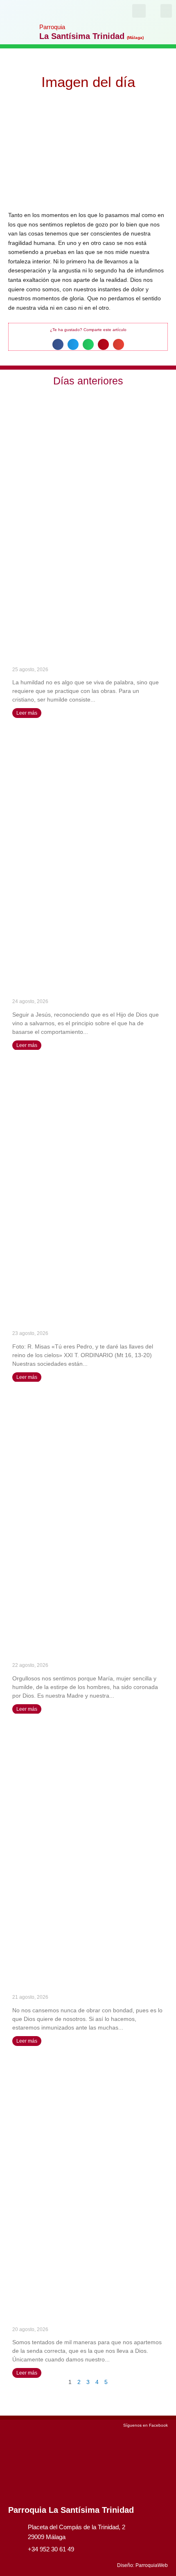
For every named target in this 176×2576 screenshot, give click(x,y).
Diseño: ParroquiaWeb (142, 2565)
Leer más (27, 713)
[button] (166, 11)
